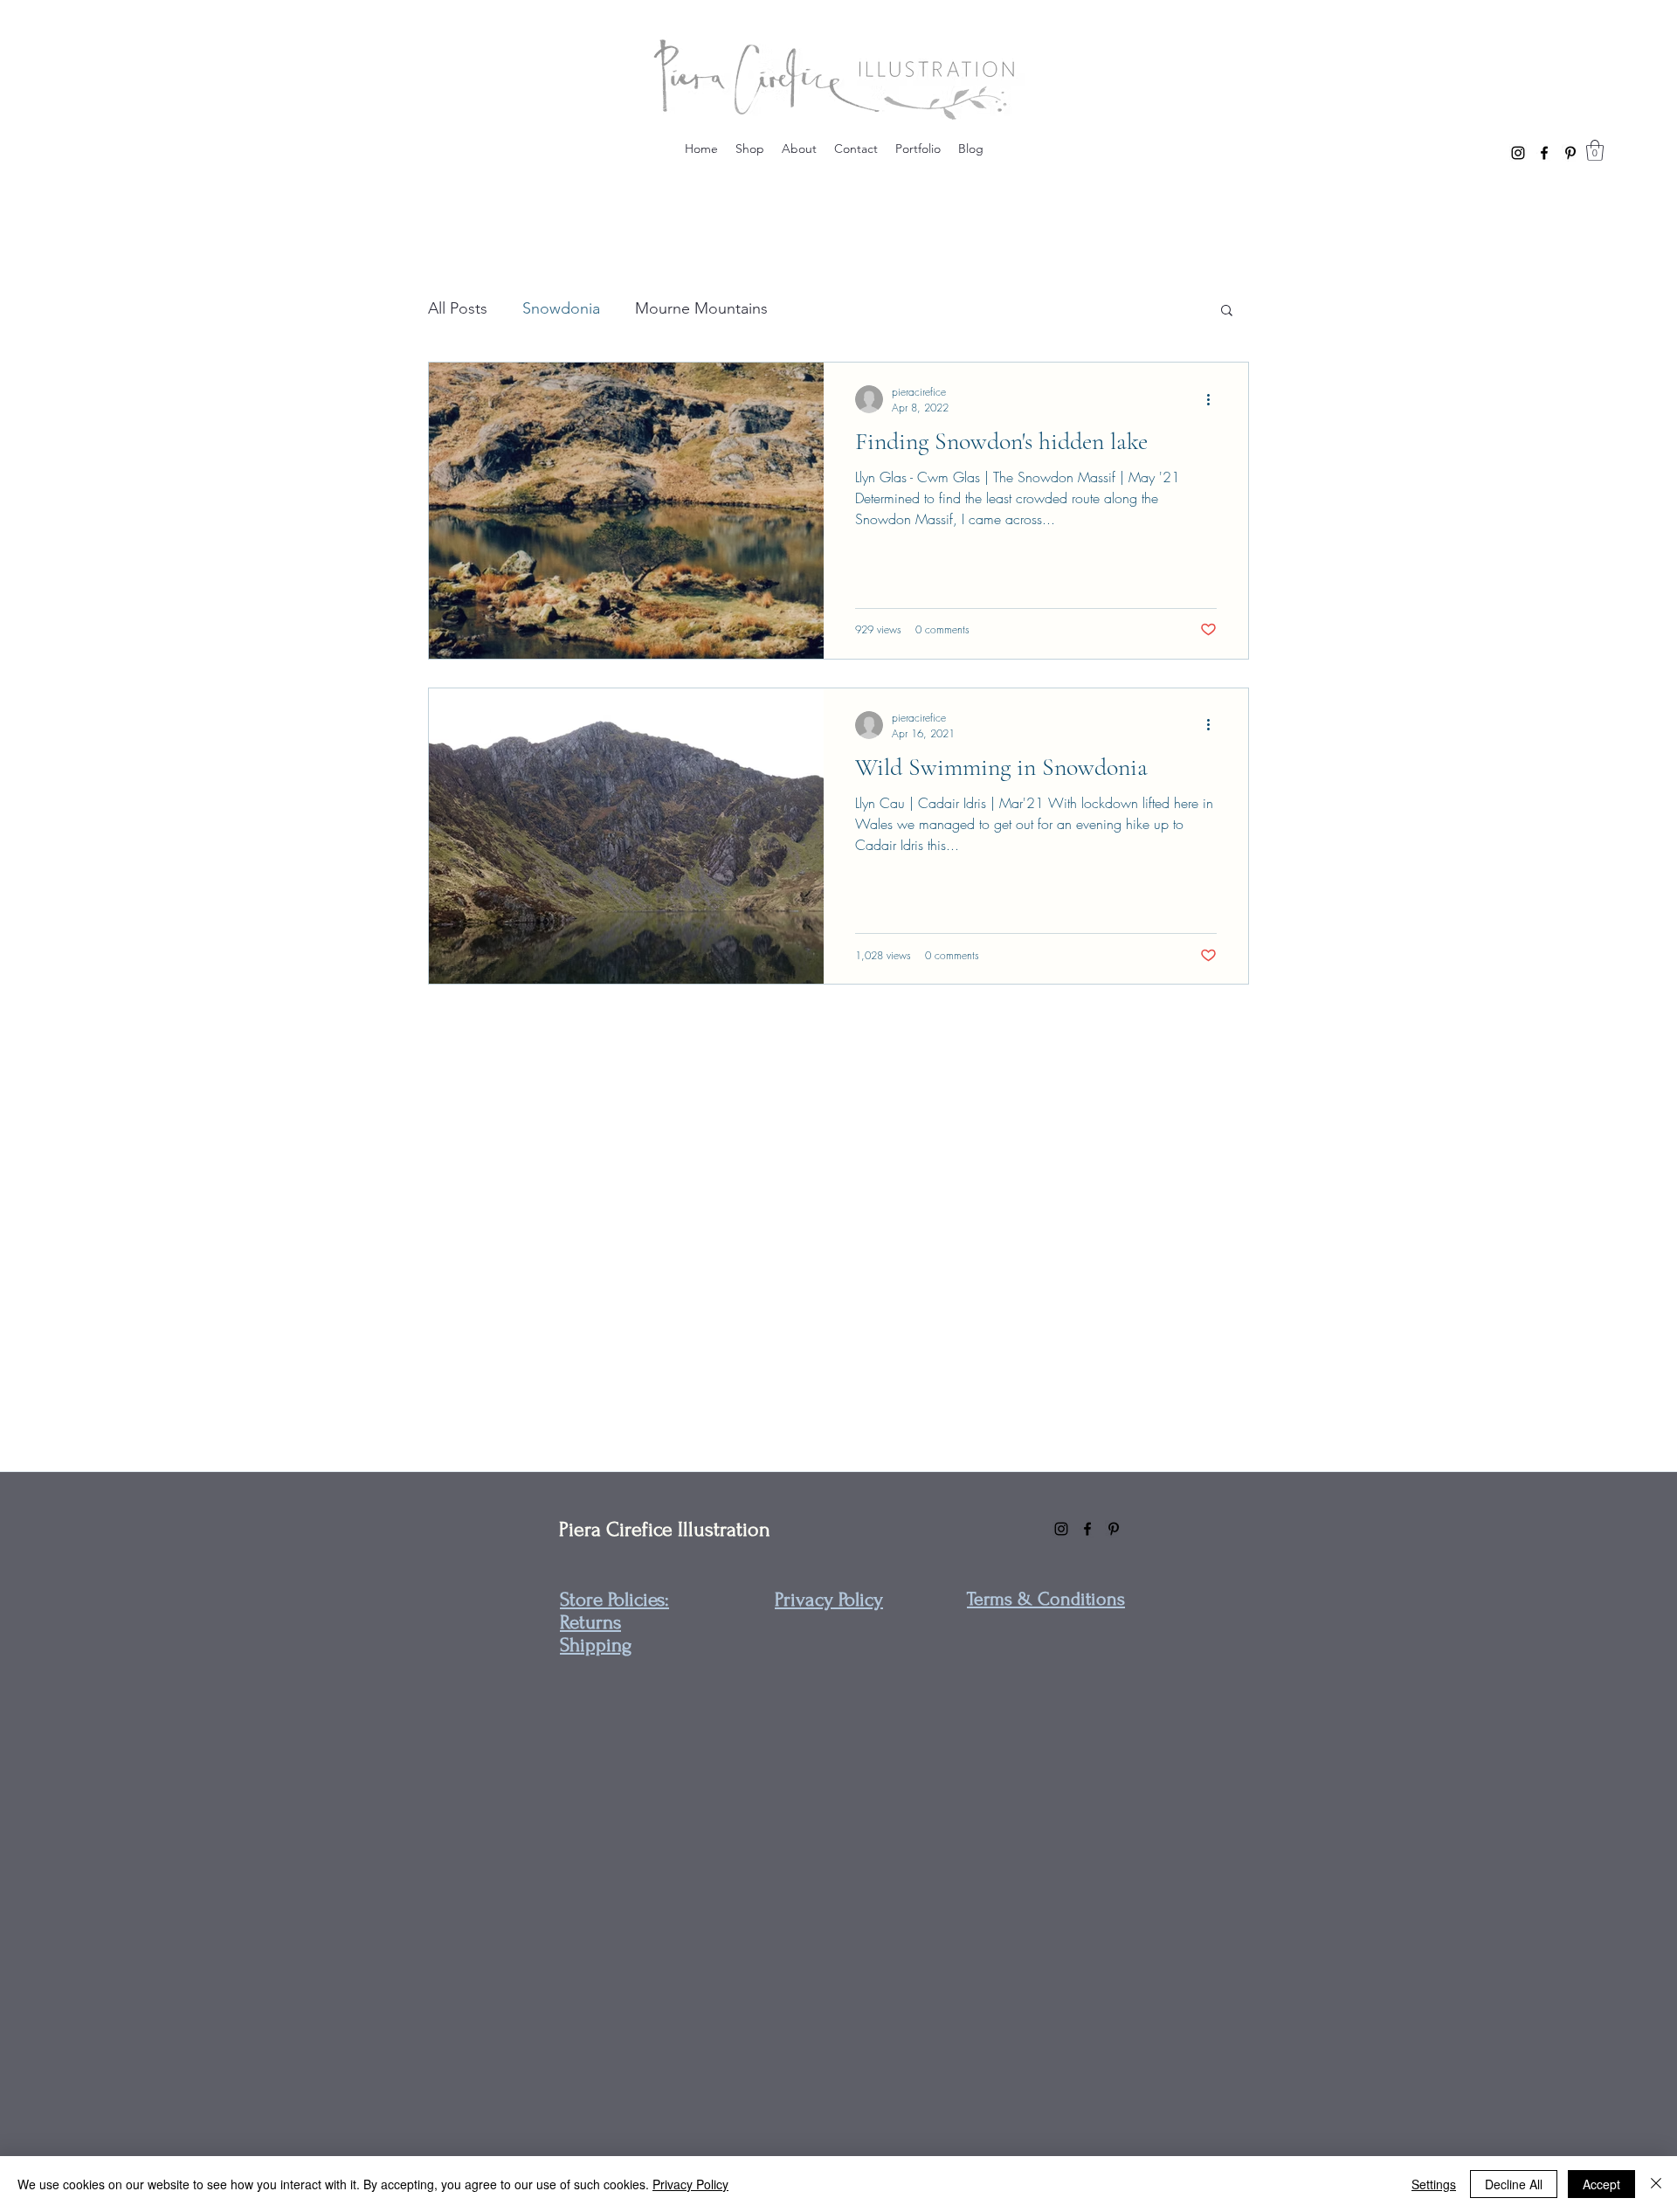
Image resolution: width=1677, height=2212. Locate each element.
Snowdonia (561, 308)
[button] (1595, 150)
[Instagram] (1518, 153)
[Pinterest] (1570, 153)
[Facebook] (1544, 153)
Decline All (1514, 2184)
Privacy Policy (690, 2184)
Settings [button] (1434, 2184)
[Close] (1656, 2184)
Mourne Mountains (701, 308)
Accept (1601, 2184)
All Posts (458, 308)
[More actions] (1214, 399)
